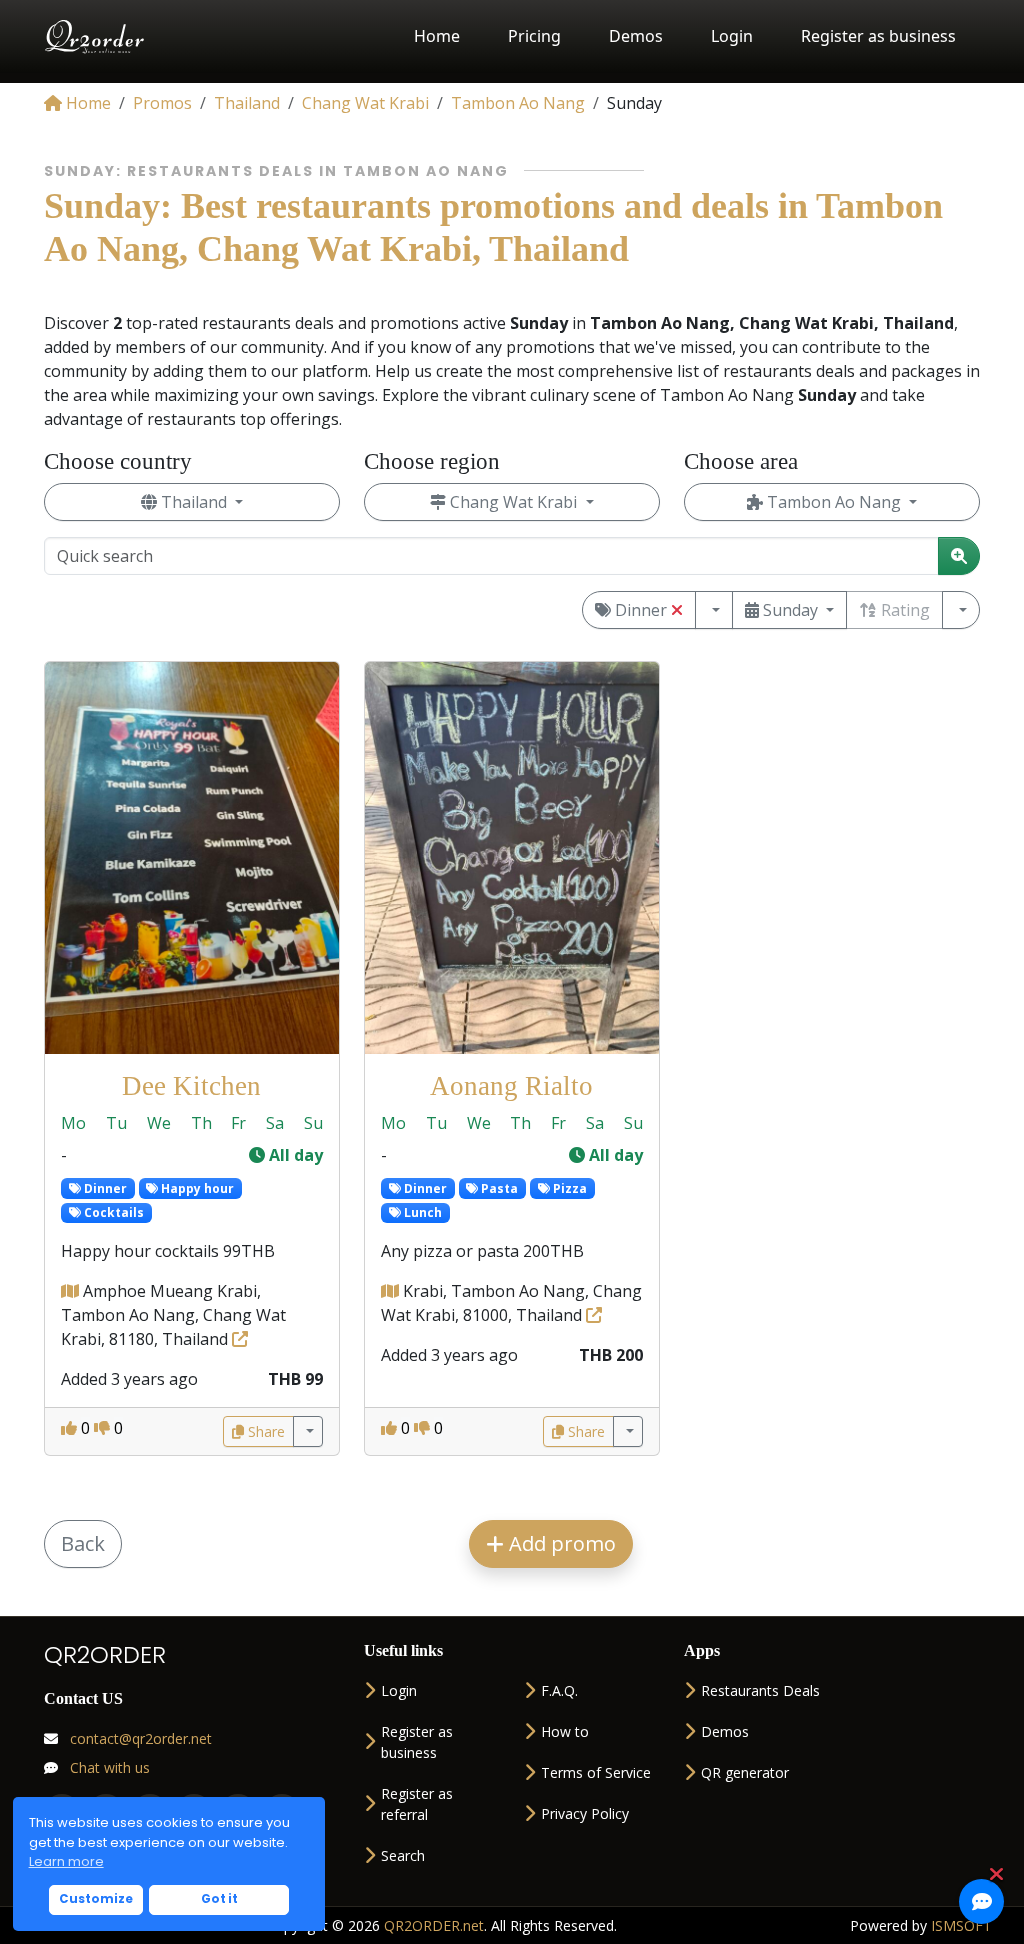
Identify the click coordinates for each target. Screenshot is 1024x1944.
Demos (636, 36)
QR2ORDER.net (434, 1925)
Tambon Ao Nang (834, 502)
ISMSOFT (961, 1925)
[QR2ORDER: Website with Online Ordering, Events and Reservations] (95, 36)
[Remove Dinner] (677, 610)
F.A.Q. (559, 1690)
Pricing (534, 36)
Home (437, 36)
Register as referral (417, 1804)
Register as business (878, 36)
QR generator (745, 1772)
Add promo (560, 1543)
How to (565, 1731)
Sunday (790, 610)
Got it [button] (219, 1899)
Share (264, 1431)
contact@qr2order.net (139, 1738)
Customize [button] (96, 1899)
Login (732, 36)
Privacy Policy (585, 1813)
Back (83, 1543)
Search (403, 1855)
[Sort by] (961, 610)
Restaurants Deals (760, 1690)
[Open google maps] (72, 1291)
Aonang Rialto (511, 1086)
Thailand (194, 502)
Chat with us (108, 1767)
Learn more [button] (66, 1861)
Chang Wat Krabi (513, 502)
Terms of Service (596, 1772)
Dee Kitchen (191, 1086)
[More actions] (308, 1431)
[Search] (959, 556)
